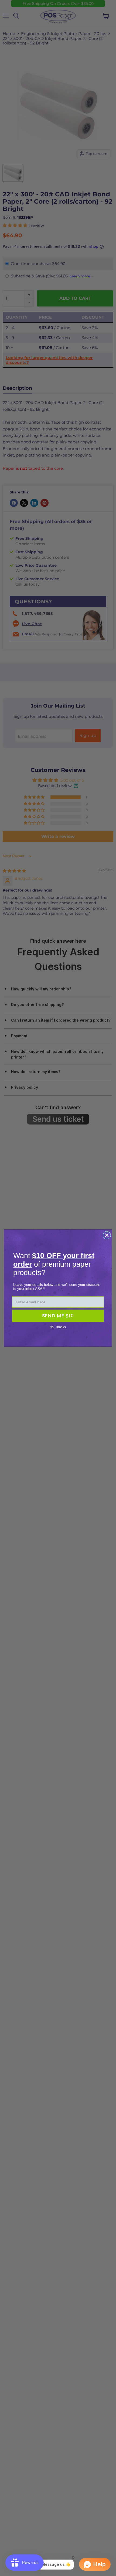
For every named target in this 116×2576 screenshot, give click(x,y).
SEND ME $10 (58, 1316)
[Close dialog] (107, 1235)
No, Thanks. (58, 1327)
